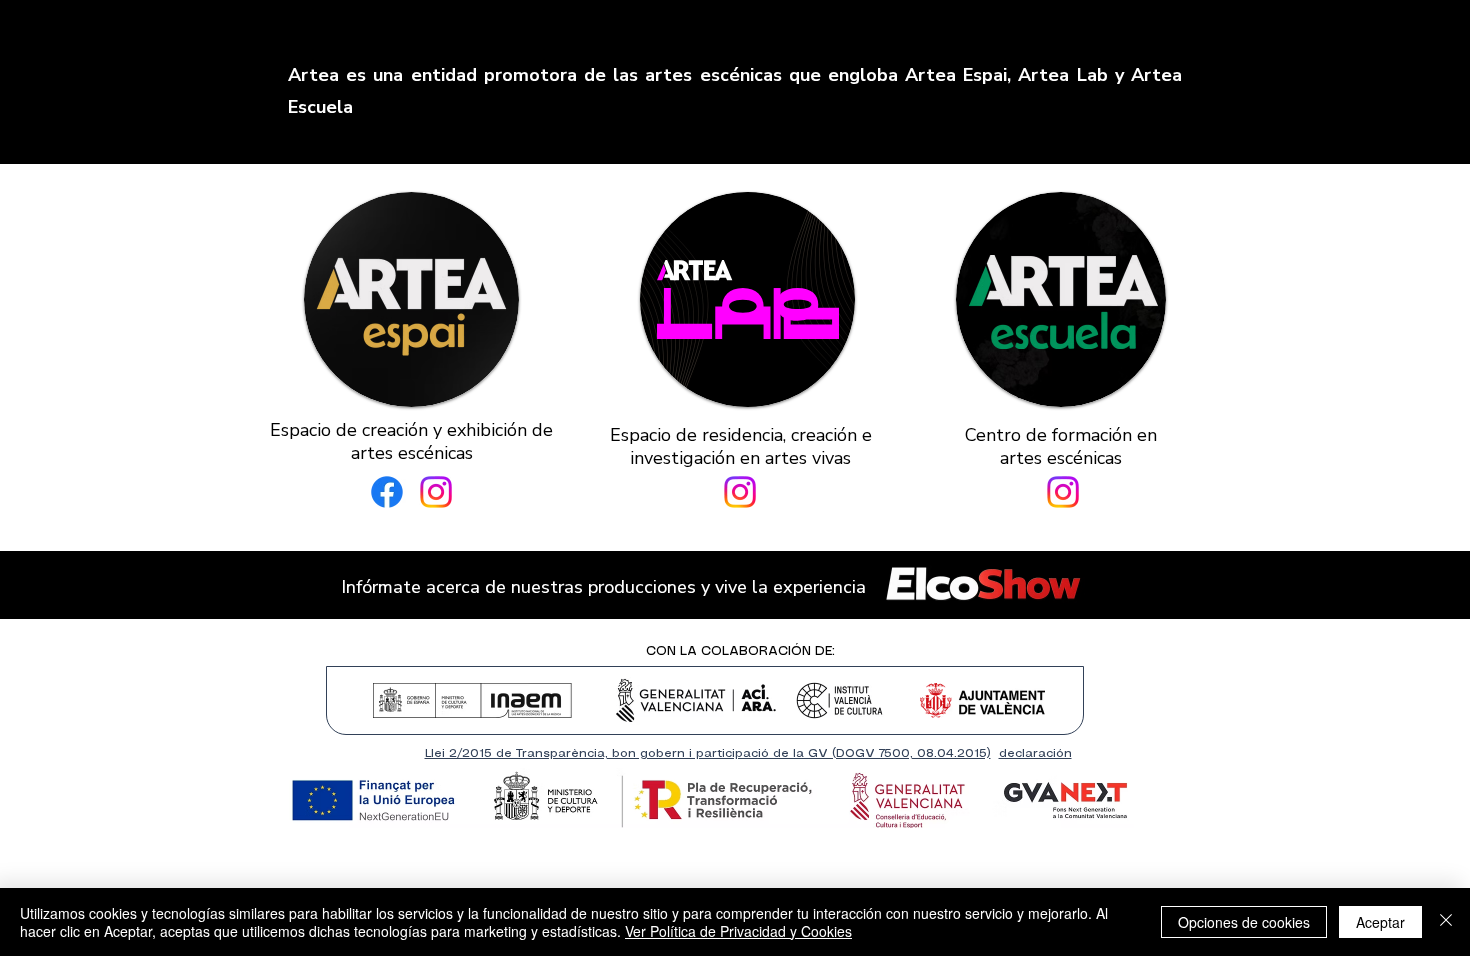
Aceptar (1380, 922)
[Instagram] (436, 492)
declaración (1035, 753)
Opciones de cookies (1244, 922)
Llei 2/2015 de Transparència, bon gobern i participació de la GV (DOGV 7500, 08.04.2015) (708, 753)
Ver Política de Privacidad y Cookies (738, 931)
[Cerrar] (1446, 922)
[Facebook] (387, 492)
